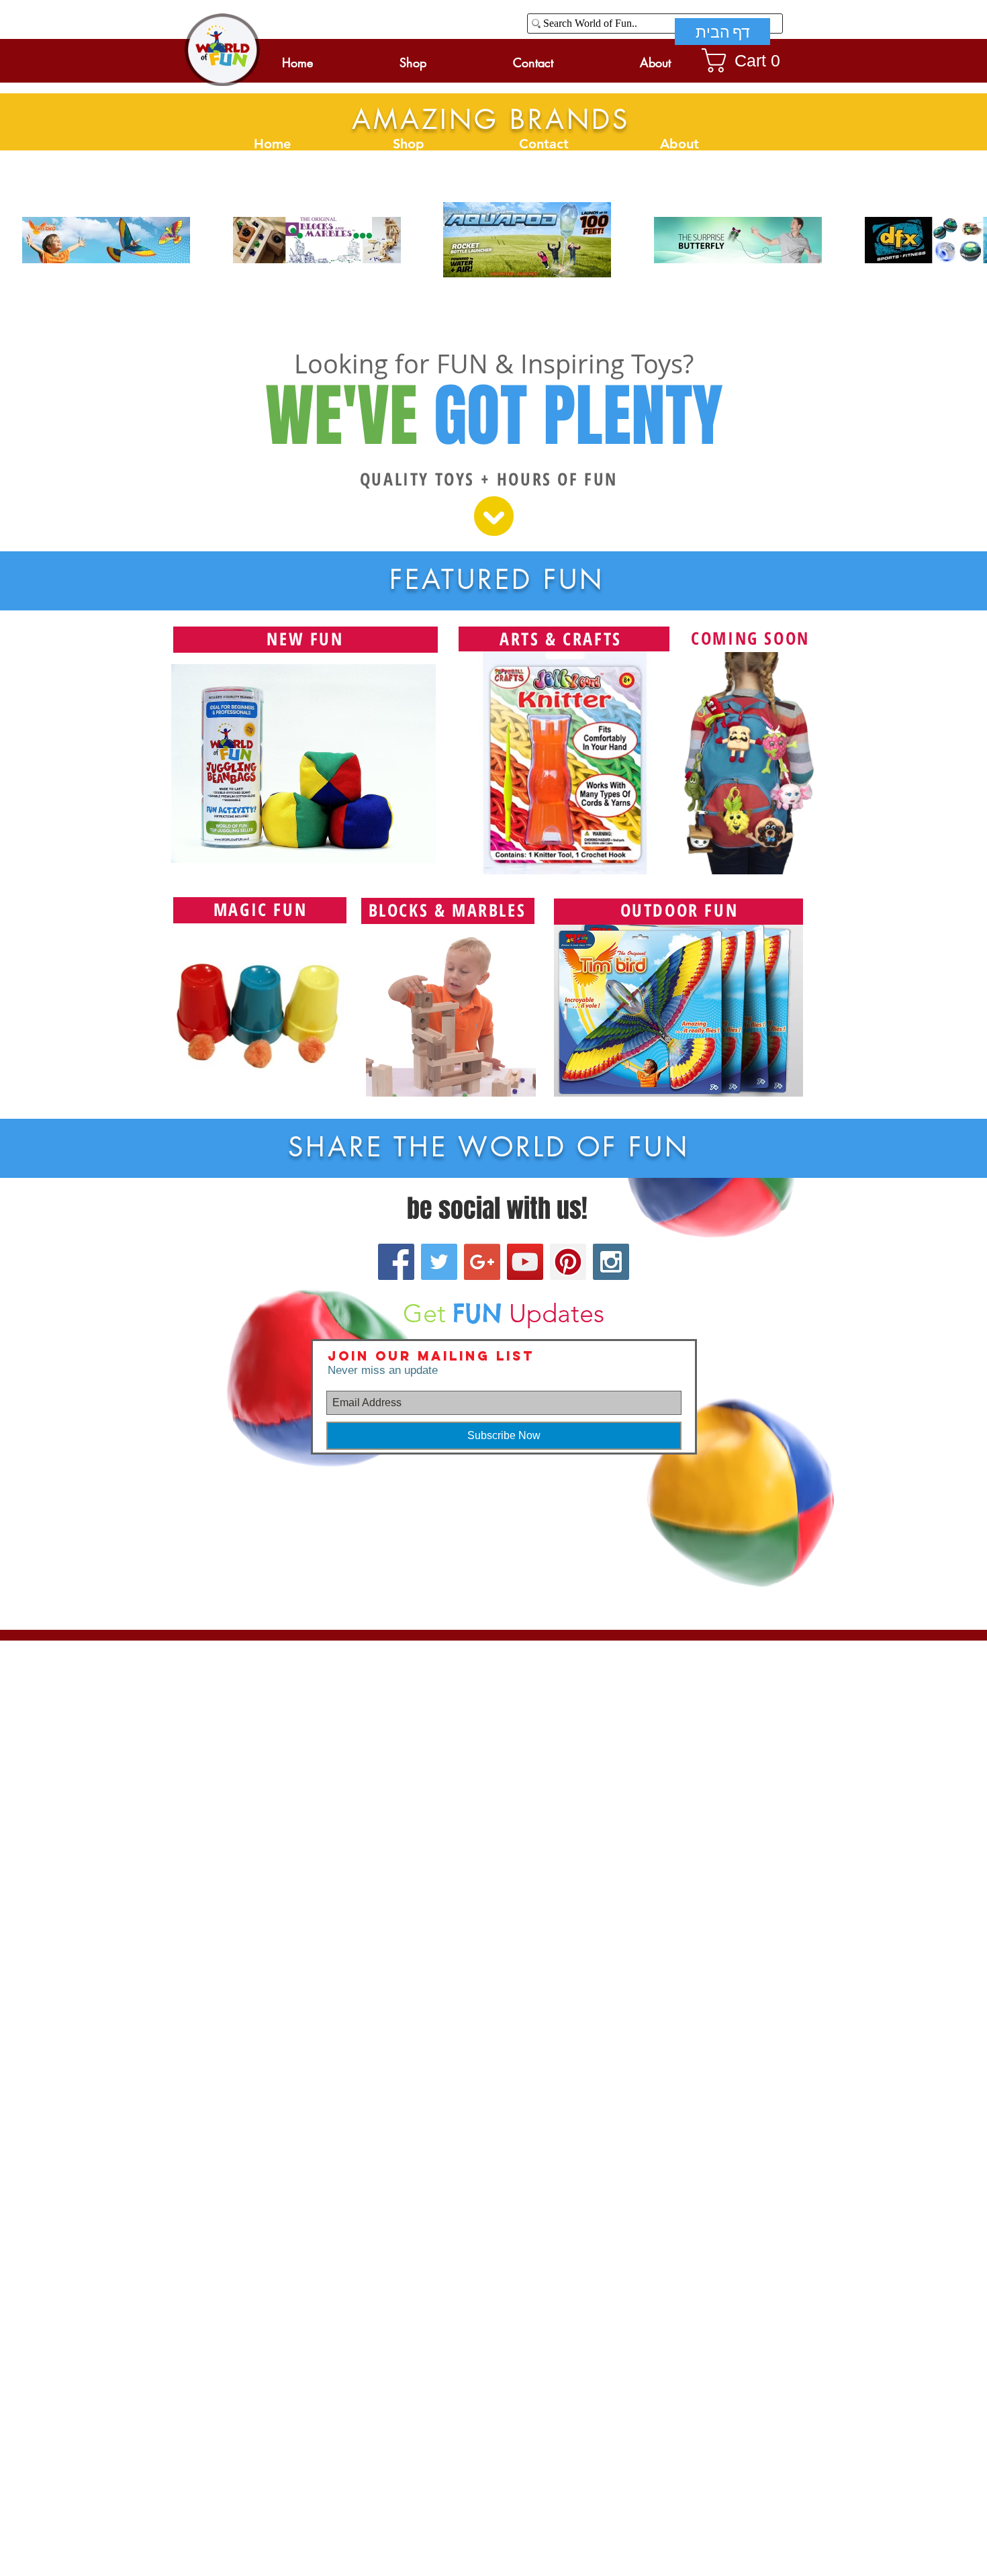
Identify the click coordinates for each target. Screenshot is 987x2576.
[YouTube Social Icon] (525, 1262)
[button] (747, 60)
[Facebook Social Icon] (396, 1262)
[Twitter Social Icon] (439, 1262)
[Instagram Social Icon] (611, 1262)
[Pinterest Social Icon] (568, 1262)
